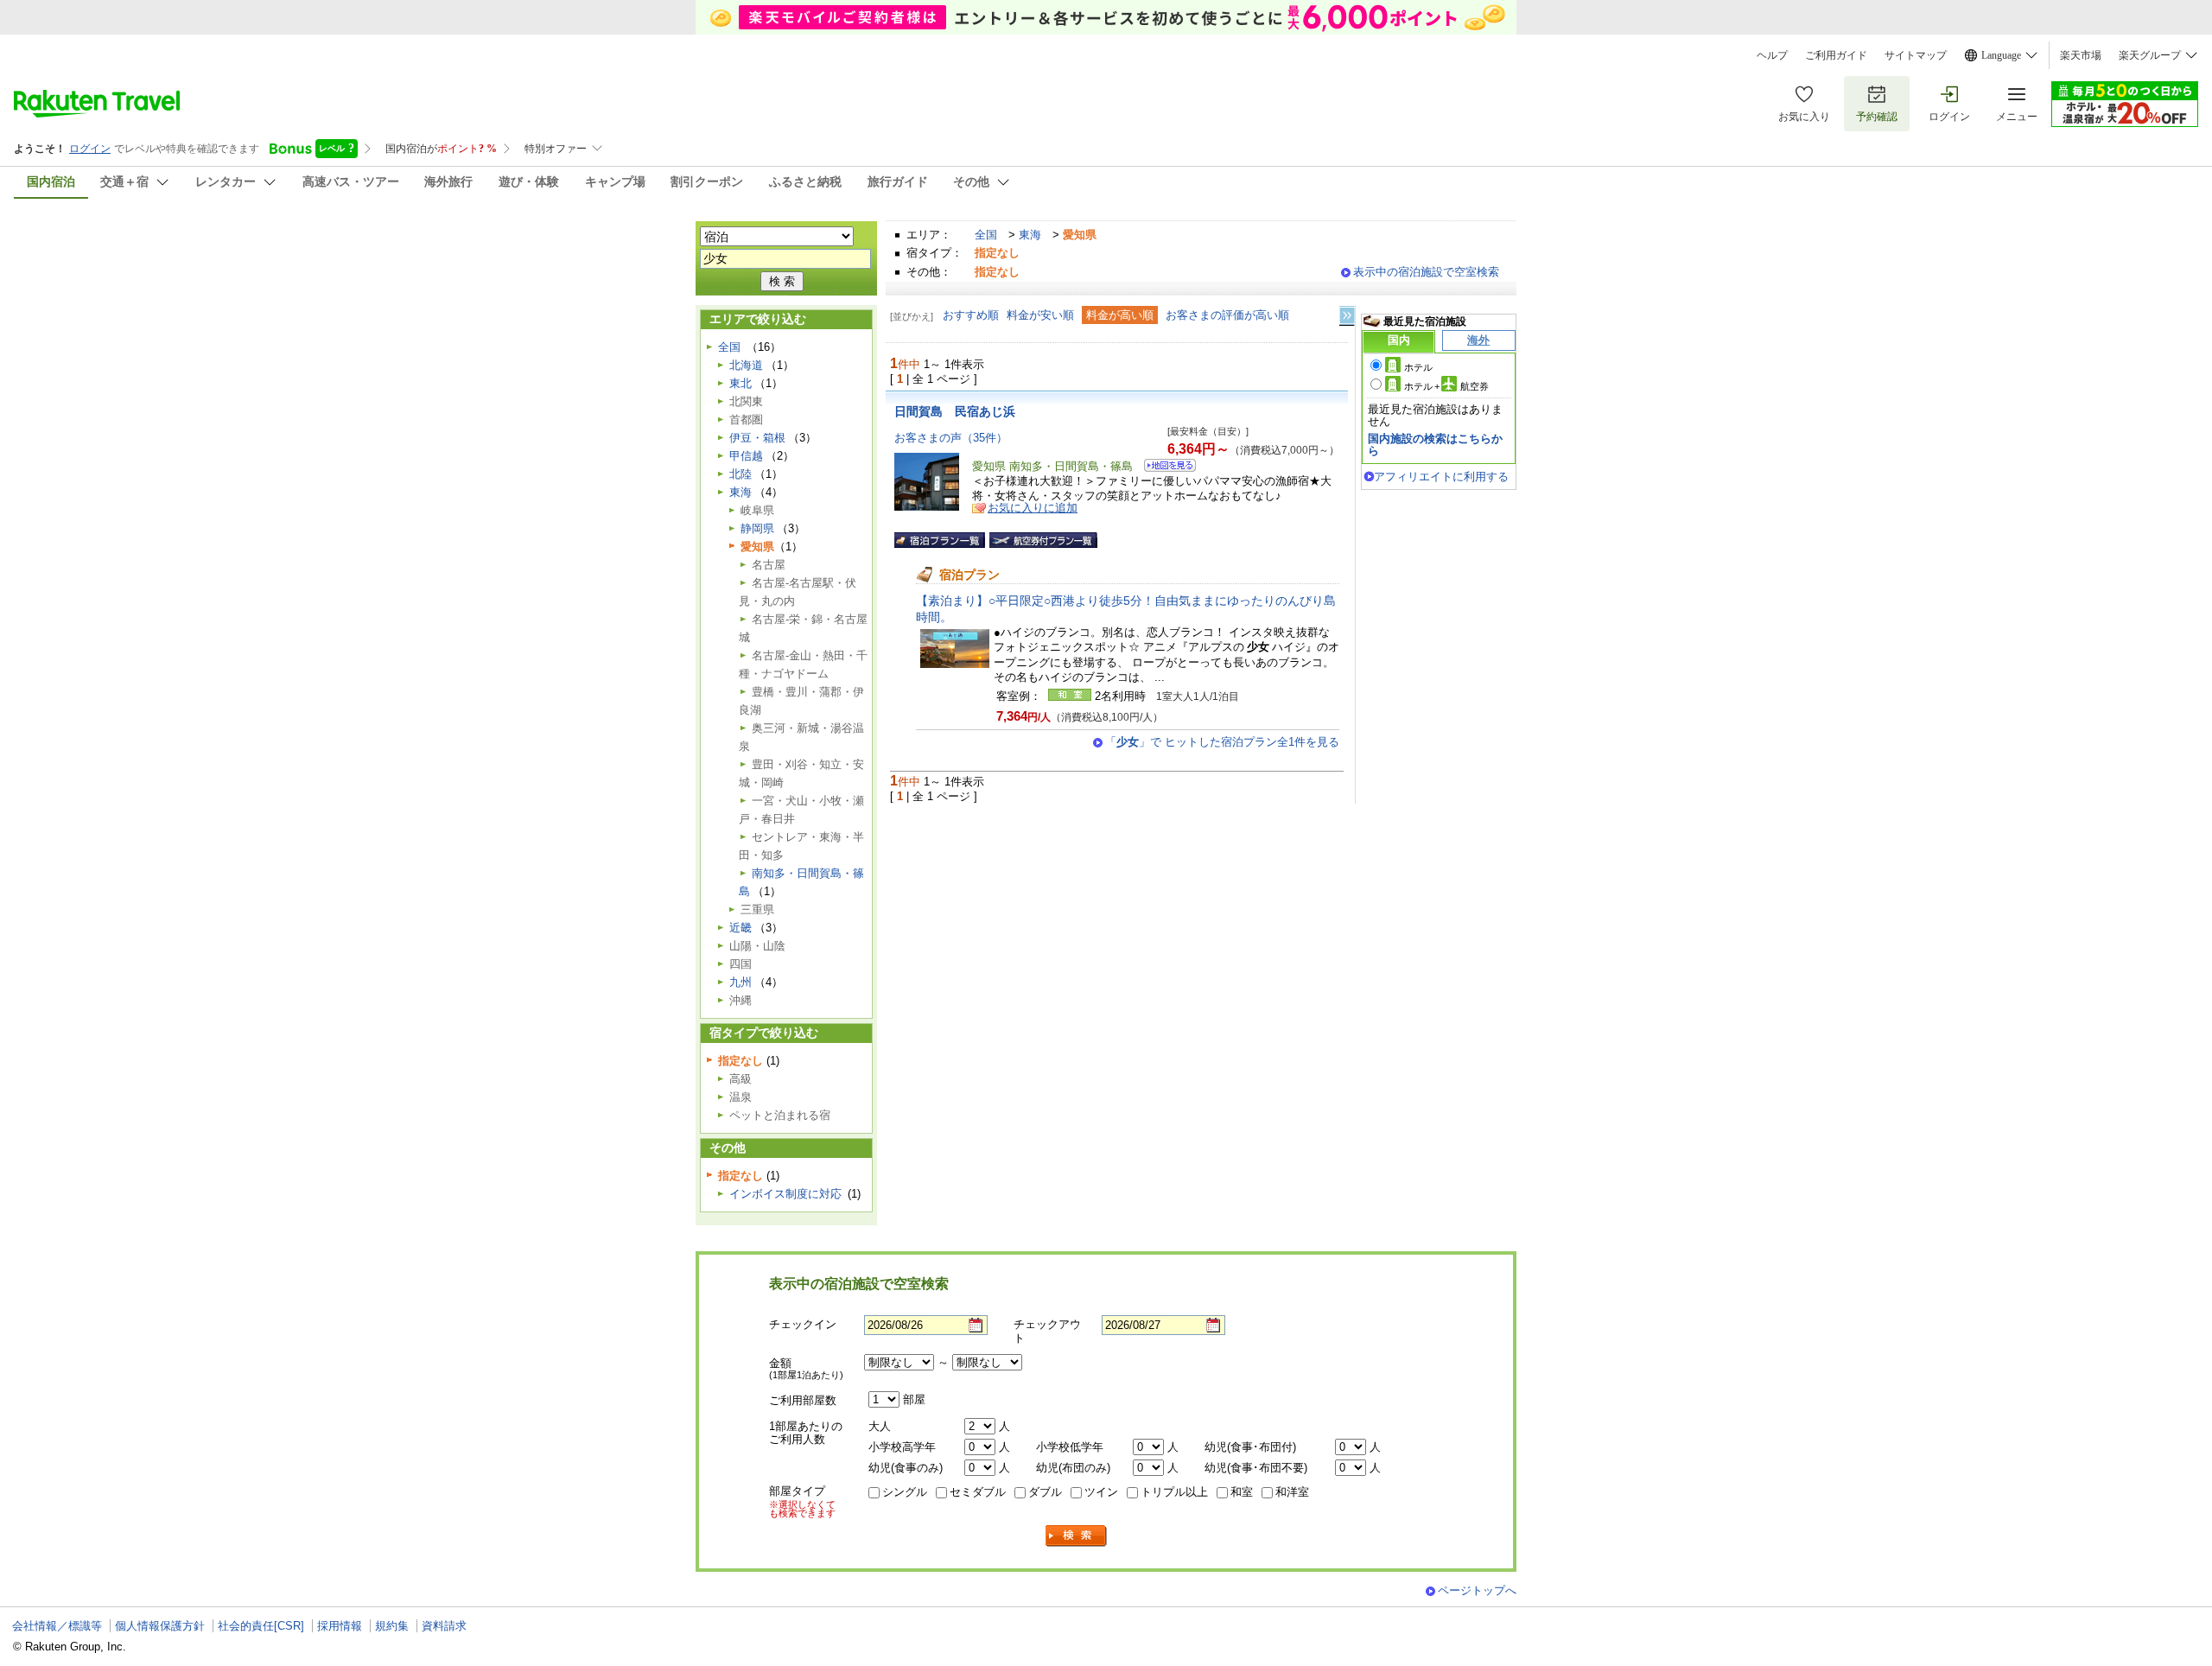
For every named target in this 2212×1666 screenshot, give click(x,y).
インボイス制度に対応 (785, 1194)
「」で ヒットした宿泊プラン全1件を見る (1222, 742)
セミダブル (978, 1492)
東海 (1030, 235)
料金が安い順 (1040, 315)
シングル (905, 1492)
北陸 (741, 474)
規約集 (392, 1626)
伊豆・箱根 (757, 438)
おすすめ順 (971, 315)
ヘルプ (1772, 55)
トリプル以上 (1174, 1492)
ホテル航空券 (1446, 386)
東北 (741, 383)
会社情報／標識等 (57, 1626)
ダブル (1045, 1492)
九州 (741, 982)
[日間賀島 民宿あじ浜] (1164, 468)
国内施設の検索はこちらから (1435, 445)
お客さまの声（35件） (951, 438)
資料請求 (444, 1626)
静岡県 (757, 528)
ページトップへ (1477, 1590)
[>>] (1348, 316)
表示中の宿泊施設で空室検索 (1426, 272)
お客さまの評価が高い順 (1227, 315)
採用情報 (340, 1626)
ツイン (1101, 1492)
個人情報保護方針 (160, 1626)
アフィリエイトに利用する (1441, 477)
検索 (1077, 1536)
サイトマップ (1916, 55)
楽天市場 (2081, 55)
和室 (1242, 1492)
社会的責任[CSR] (261, 1626)
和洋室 (1292, 1492)
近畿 (741, 928)
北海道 (746, 365)
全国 (986, 235)
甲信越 (746, 456)
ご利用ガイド (1836, 55)
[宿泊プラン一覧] (940, 540)
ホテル (1418, 367)
